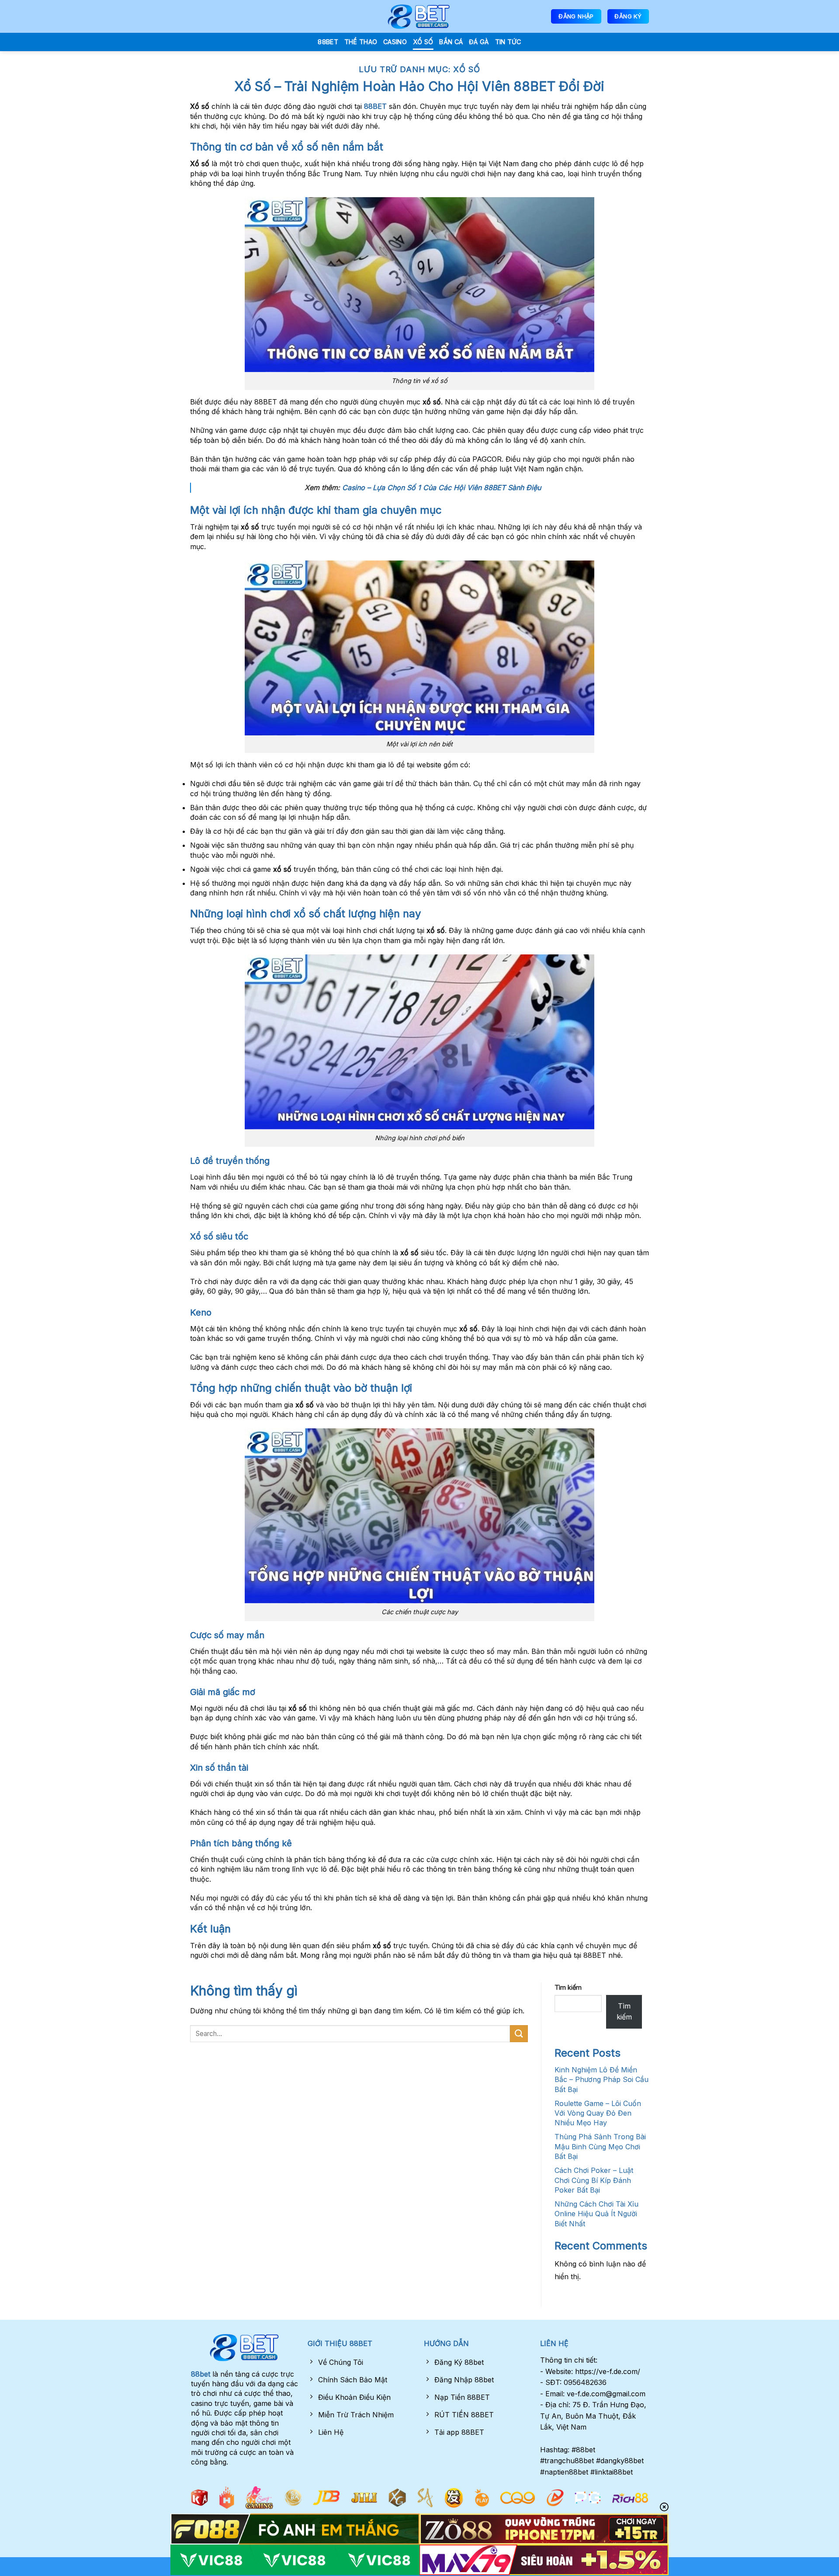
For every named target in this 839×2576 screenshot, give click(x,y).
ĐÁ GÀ (479, 42)
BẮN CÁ (451, 42)
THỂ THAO (361, 42)
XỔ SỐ (423, 42)
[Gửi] (519, 2034)
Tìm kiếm (568, 1987)
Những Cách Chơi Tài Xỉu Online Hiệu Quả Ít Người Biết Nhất (596, 2214)
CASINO (395, 42)
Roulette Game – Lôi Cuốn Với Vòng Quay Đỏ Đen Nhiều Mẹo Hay (598, 2113)
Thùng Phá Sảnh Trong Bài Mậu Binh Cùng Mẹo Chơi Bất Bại (600, 2146)
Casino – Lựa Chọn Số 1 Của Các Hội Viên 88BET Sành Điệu (442, 487)
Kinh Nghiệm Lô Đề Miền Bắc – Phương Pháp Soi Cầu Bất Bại (602, 2080)
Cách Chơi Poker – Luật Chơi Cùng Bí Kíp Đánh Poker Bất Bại (594, 2180)
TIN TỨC (508, 42)
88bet (201, 2374)
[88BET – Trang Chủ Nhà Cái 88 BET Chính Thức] (419, 17)
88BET (328, 42)
